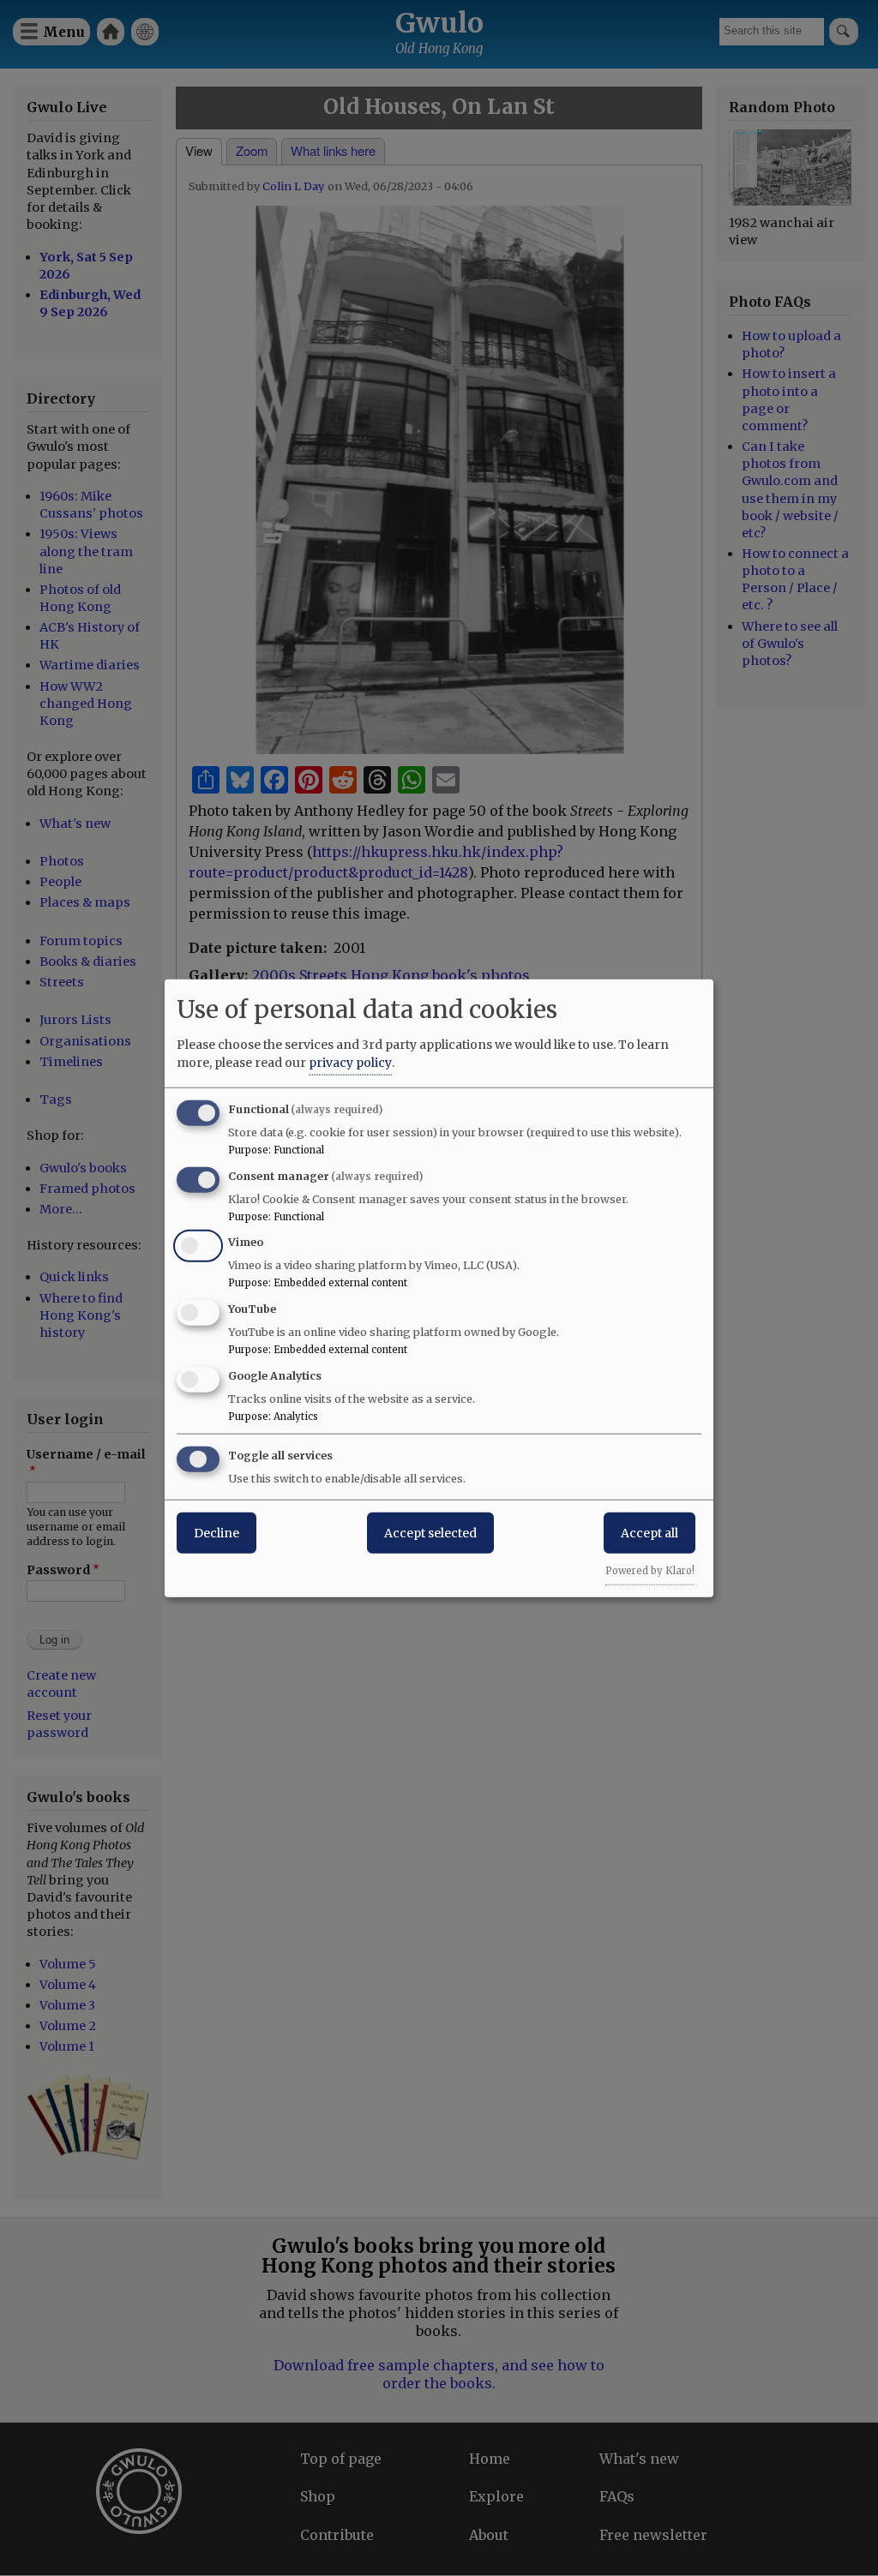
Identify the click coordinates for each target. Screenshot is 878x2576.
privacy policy (350, 1062)
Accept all (649, 1532)
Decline (216, 1532)
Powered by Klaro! (650, 1570)
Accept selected (430, 1532)
